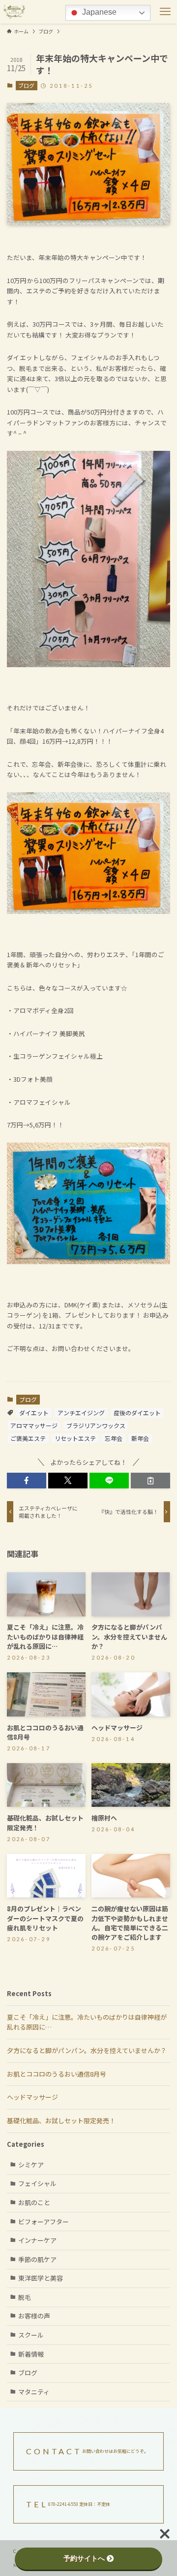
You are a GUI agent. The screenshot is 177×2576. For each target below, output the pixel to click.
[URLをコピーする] (150, 1481)
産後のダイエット (137, 1413)
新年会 (140, 1438)
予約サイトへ (84, 2558)
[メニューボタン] (165, 12)
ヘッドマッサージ (32, 2097)
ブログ (26, 85)
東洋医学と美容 (41, 2278)
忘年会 (114, 1438)
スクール (31, 2335)
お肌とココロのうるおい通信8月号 (57, 2074)
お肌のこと (34, 2202)
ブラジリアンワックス (96, 1425)
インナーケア (37, 2240)
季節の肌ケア (37, 2259)
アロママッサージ (34, 1425)
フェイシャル (37, 2183)
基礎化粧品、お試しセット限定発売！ (61, 2121)
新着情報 (31, 2354)
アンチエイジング (81, 1413)
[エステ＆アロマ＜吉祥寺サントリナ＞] (14, 12)
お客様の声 (34, 2316)
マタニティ (34, 2392)
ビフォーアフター (44, 2222)
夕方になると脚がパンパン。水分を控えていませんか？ (87, 2050)
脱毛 (25, 2297)
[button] (27, 1481)
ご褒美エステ (28, 1438)
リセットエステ (75, 1438)
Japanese (98, 12)
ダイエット (34, 1413)
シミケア (31, 2165)
